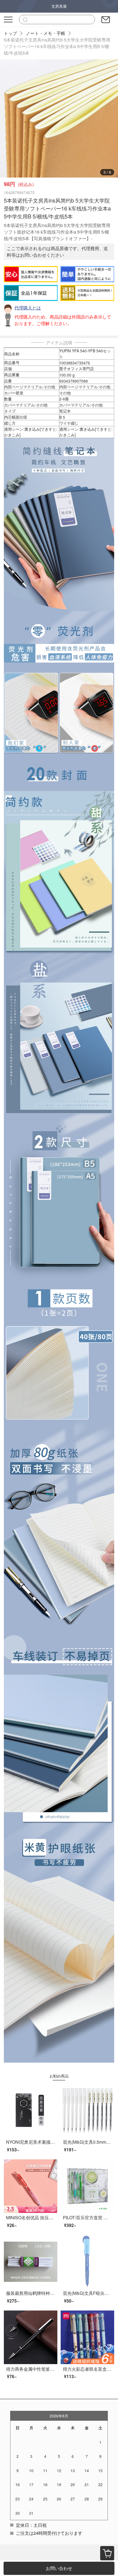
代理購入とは (28, 308)
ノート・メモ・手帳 (46, 33)
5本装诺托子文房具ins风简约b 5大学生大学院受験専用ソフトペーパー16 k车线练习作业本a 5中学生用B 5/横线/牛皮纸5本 (57, 46)
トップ (10, 33)
